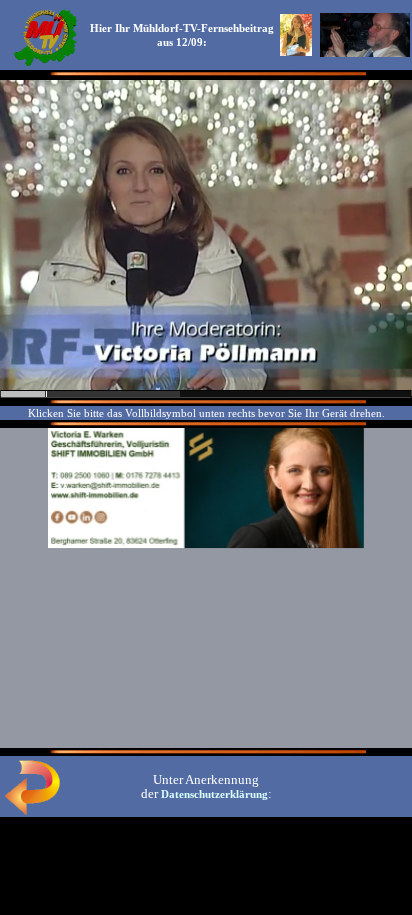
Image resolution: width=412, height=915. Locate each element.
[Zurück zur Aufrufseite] (32, 811)
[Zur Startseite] (45, 64)
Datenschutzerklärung (214, 794)
